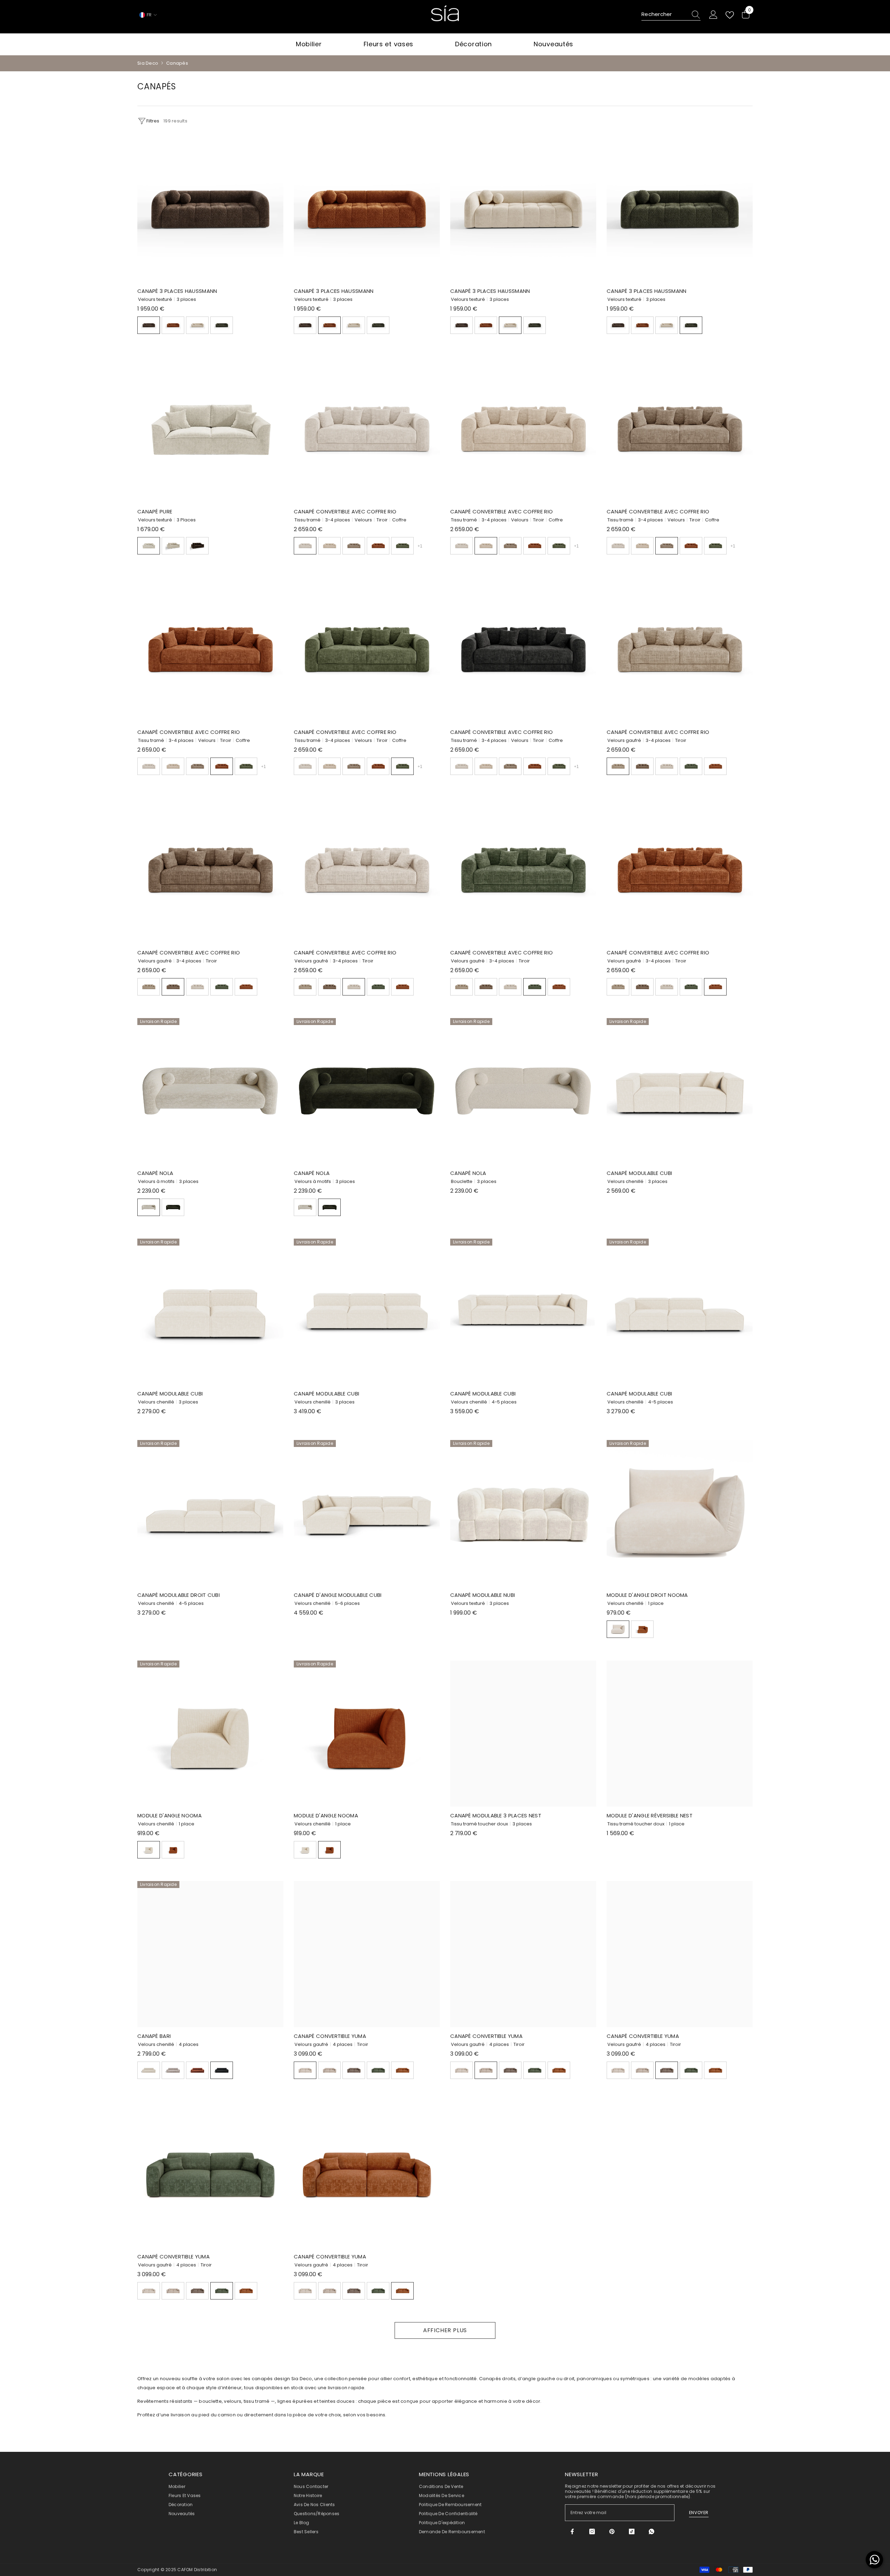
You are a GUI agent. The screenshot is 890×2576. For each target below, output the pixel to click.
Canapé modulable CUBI (639, 1173)
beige (197, 325)
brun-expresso (149, 325)
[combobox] (664, 15)
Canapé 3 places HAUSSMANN (177, 291)
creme (149, 546)
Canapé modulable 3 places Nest (496, 1815)
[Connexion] (713, 15)
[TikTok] (632, 2531)
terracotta (173, 325)
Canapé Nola (155, 1173)
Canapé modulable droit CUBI (179, 1595)
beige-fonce (173, 546)
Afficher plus (445, 2330)
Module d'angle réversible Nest (650, 1815)
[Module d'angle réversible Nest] (680, 1734)
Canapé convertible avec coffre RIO (345, 511)
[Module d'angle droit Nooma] (680, 1513)
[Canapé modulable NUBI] (523, 1513)
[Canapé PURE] (210, 430)
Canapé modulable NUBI (483, 1595)
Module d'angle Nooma (169, 1815)
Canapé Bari (154, 2036)
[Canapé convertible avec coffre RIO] (367, 430)
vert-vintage (222, 325)
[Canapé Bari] (210, 1954)
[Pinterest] (612, 2531)
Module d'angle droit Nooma (647, 1595)
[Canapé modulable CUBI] (680, 1091)
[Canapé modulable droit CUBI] (210, 1513)
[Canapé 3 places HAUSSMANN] (210, 209)
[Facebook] (572, 2531)
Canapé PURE (155, 511)
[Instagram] (592, 2531)
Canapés (177, 63)
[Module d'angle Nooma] (210, 1734)
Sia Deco (148, 63)
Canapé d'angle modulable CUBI (338, 1595)
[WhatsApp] (652, 2531)
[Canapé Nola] (210, 1091)
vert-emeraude (691, 766)
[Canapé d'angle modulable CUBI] (367, 1513)
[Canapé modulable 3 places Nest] (523, 1734)
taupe (354, 546)
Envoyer (699, 2513)
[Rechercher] (671, 15)
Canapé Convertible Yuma (330, 2036)
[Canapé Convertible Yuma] (367, 1954)
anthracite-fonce (222, 2070)
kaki (173, 1207)
